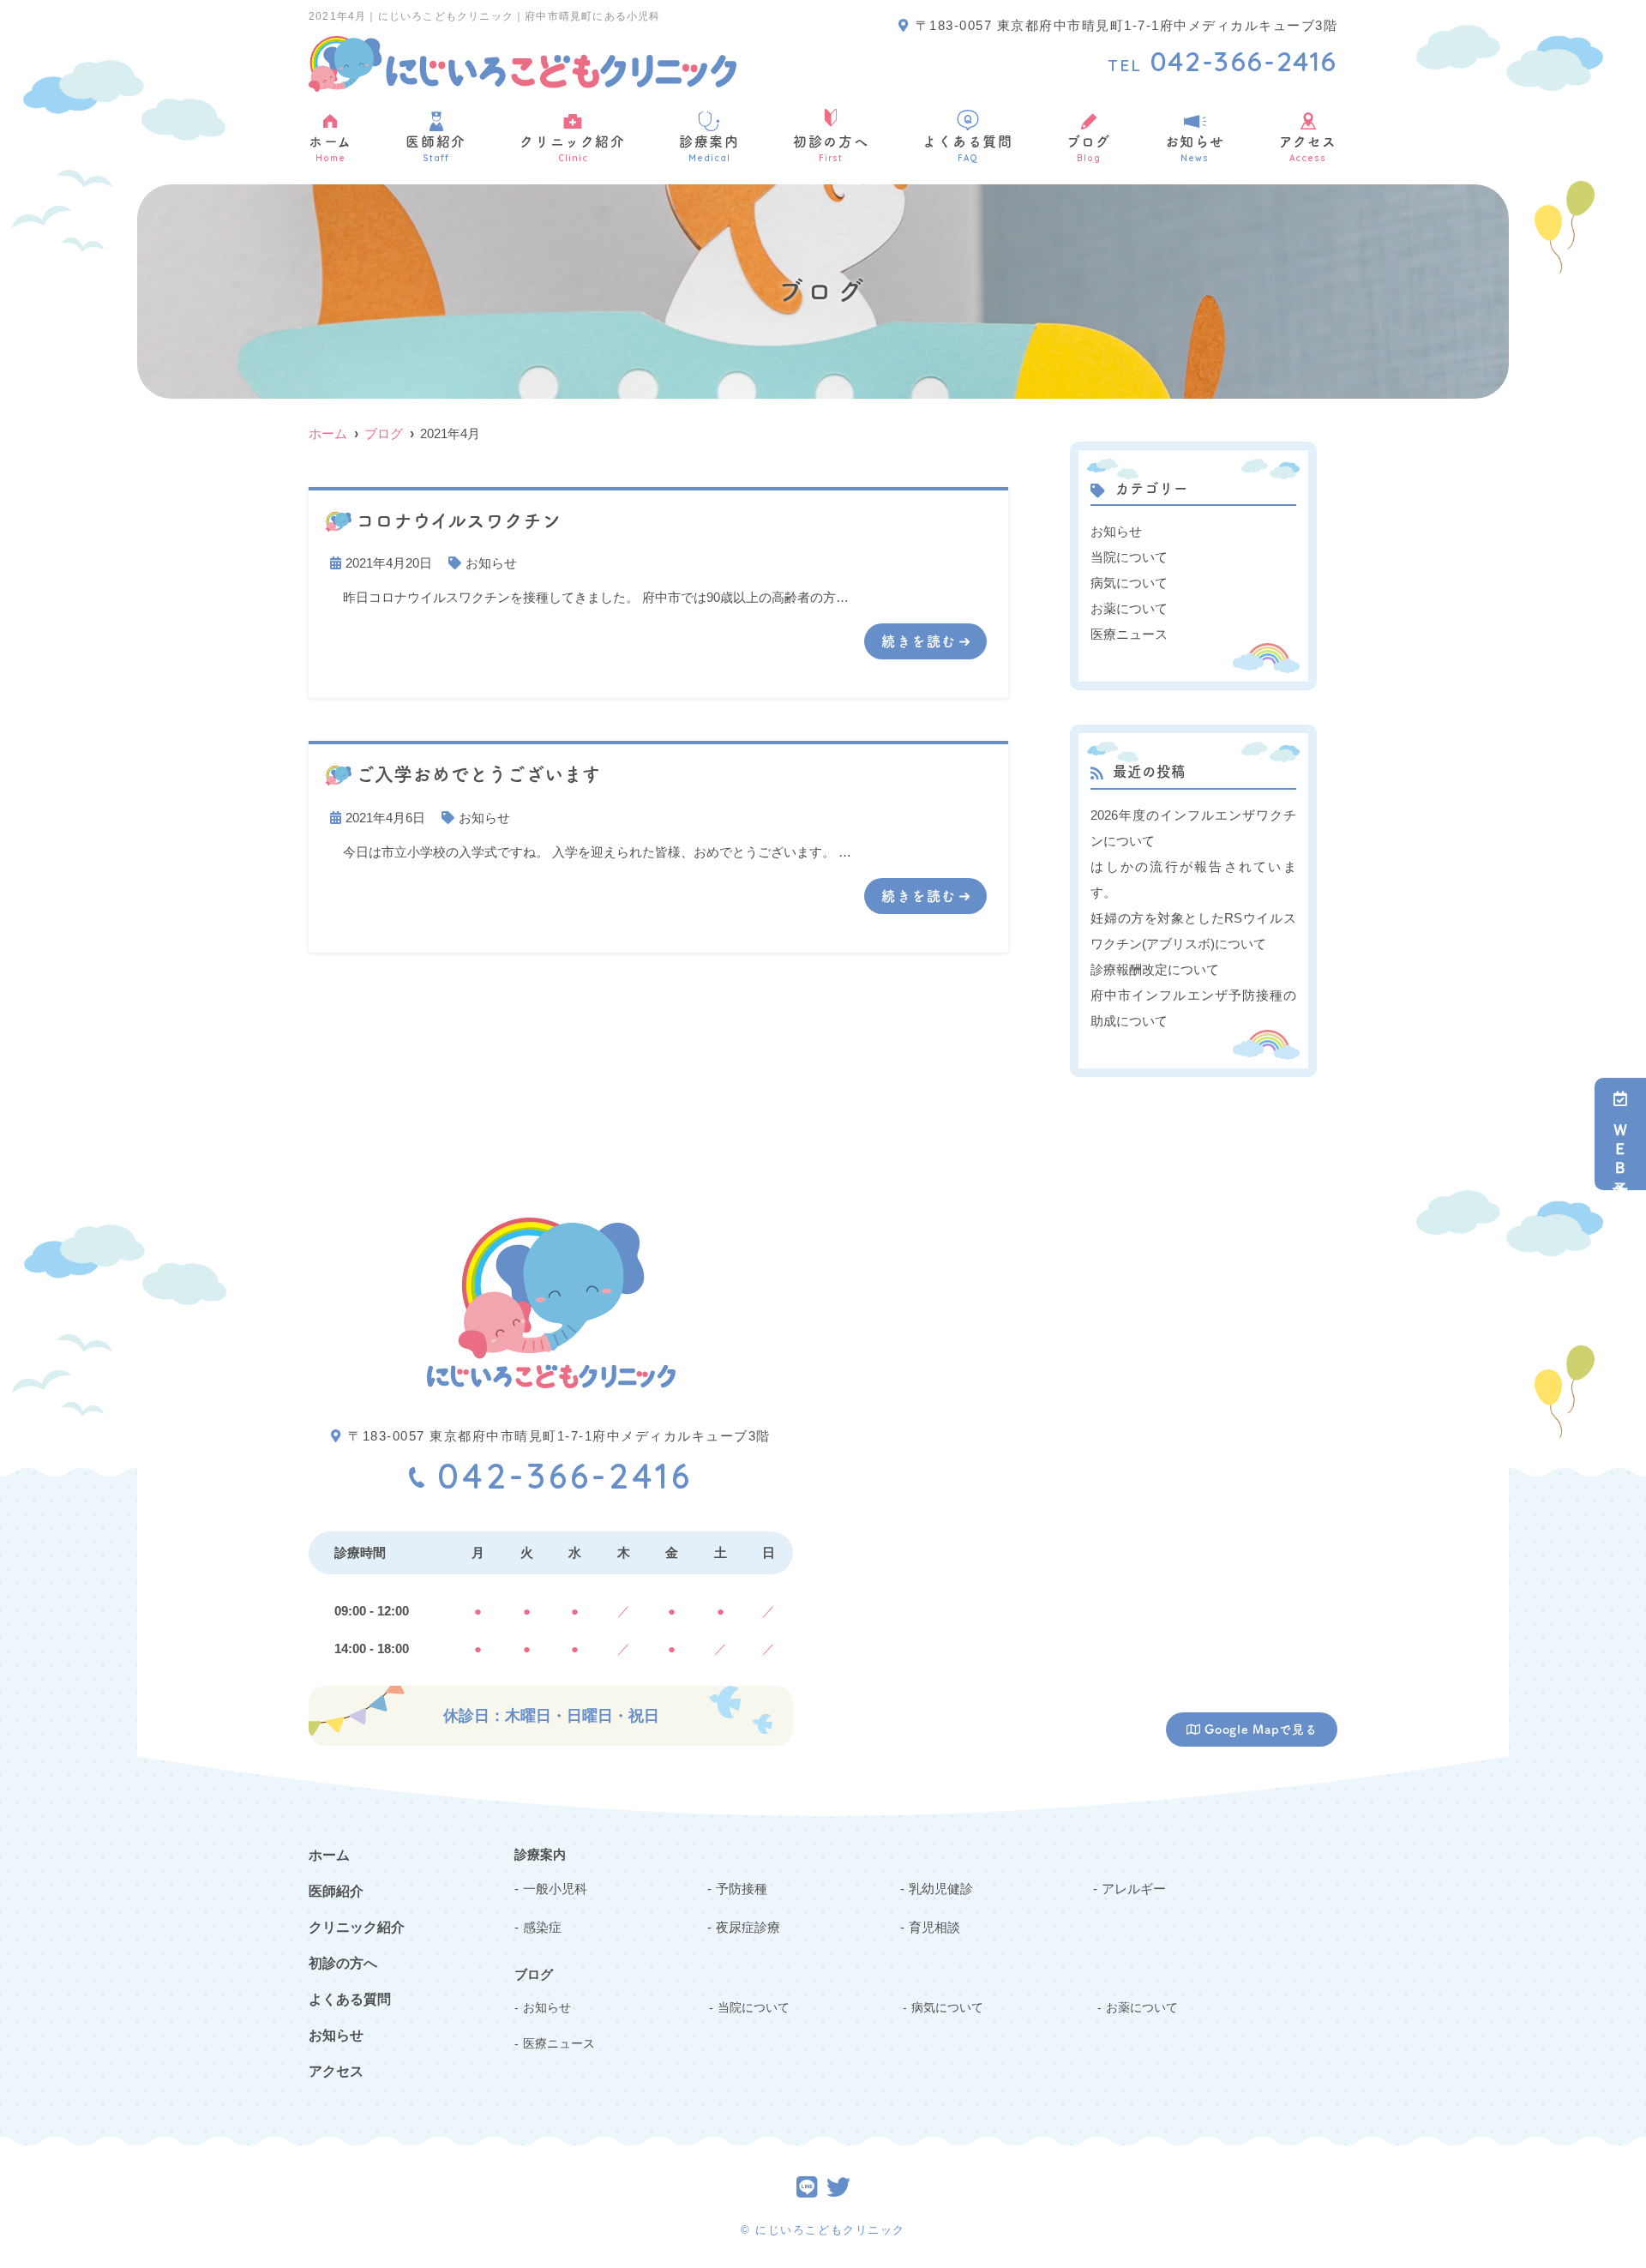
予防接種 (742, 1889)
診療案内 (709, 149)
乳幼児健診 (941, 1889)
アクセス (1308, 149)
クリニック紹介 (572, 149)
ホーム (330, 149)
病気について (1129, 583)
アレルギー (1134, 1889)
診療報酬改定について (1155, 969)
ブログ (1089, 149)
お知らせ (1195, 149)
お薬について (1129, 608)
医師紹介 (436, 149)
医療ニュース (1129, 634)
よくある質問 (968, 149)
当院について (1129, 557)
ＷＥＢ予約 (1620, 1146)
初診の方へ (831, 149)
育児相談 (934, 1927)
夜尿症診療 (748, 1927)
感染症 (542, 1927)
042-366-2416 (565, 1476)
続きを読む (919, 641)
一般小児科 (555, 1889)
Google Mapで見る (1261, 1730)
